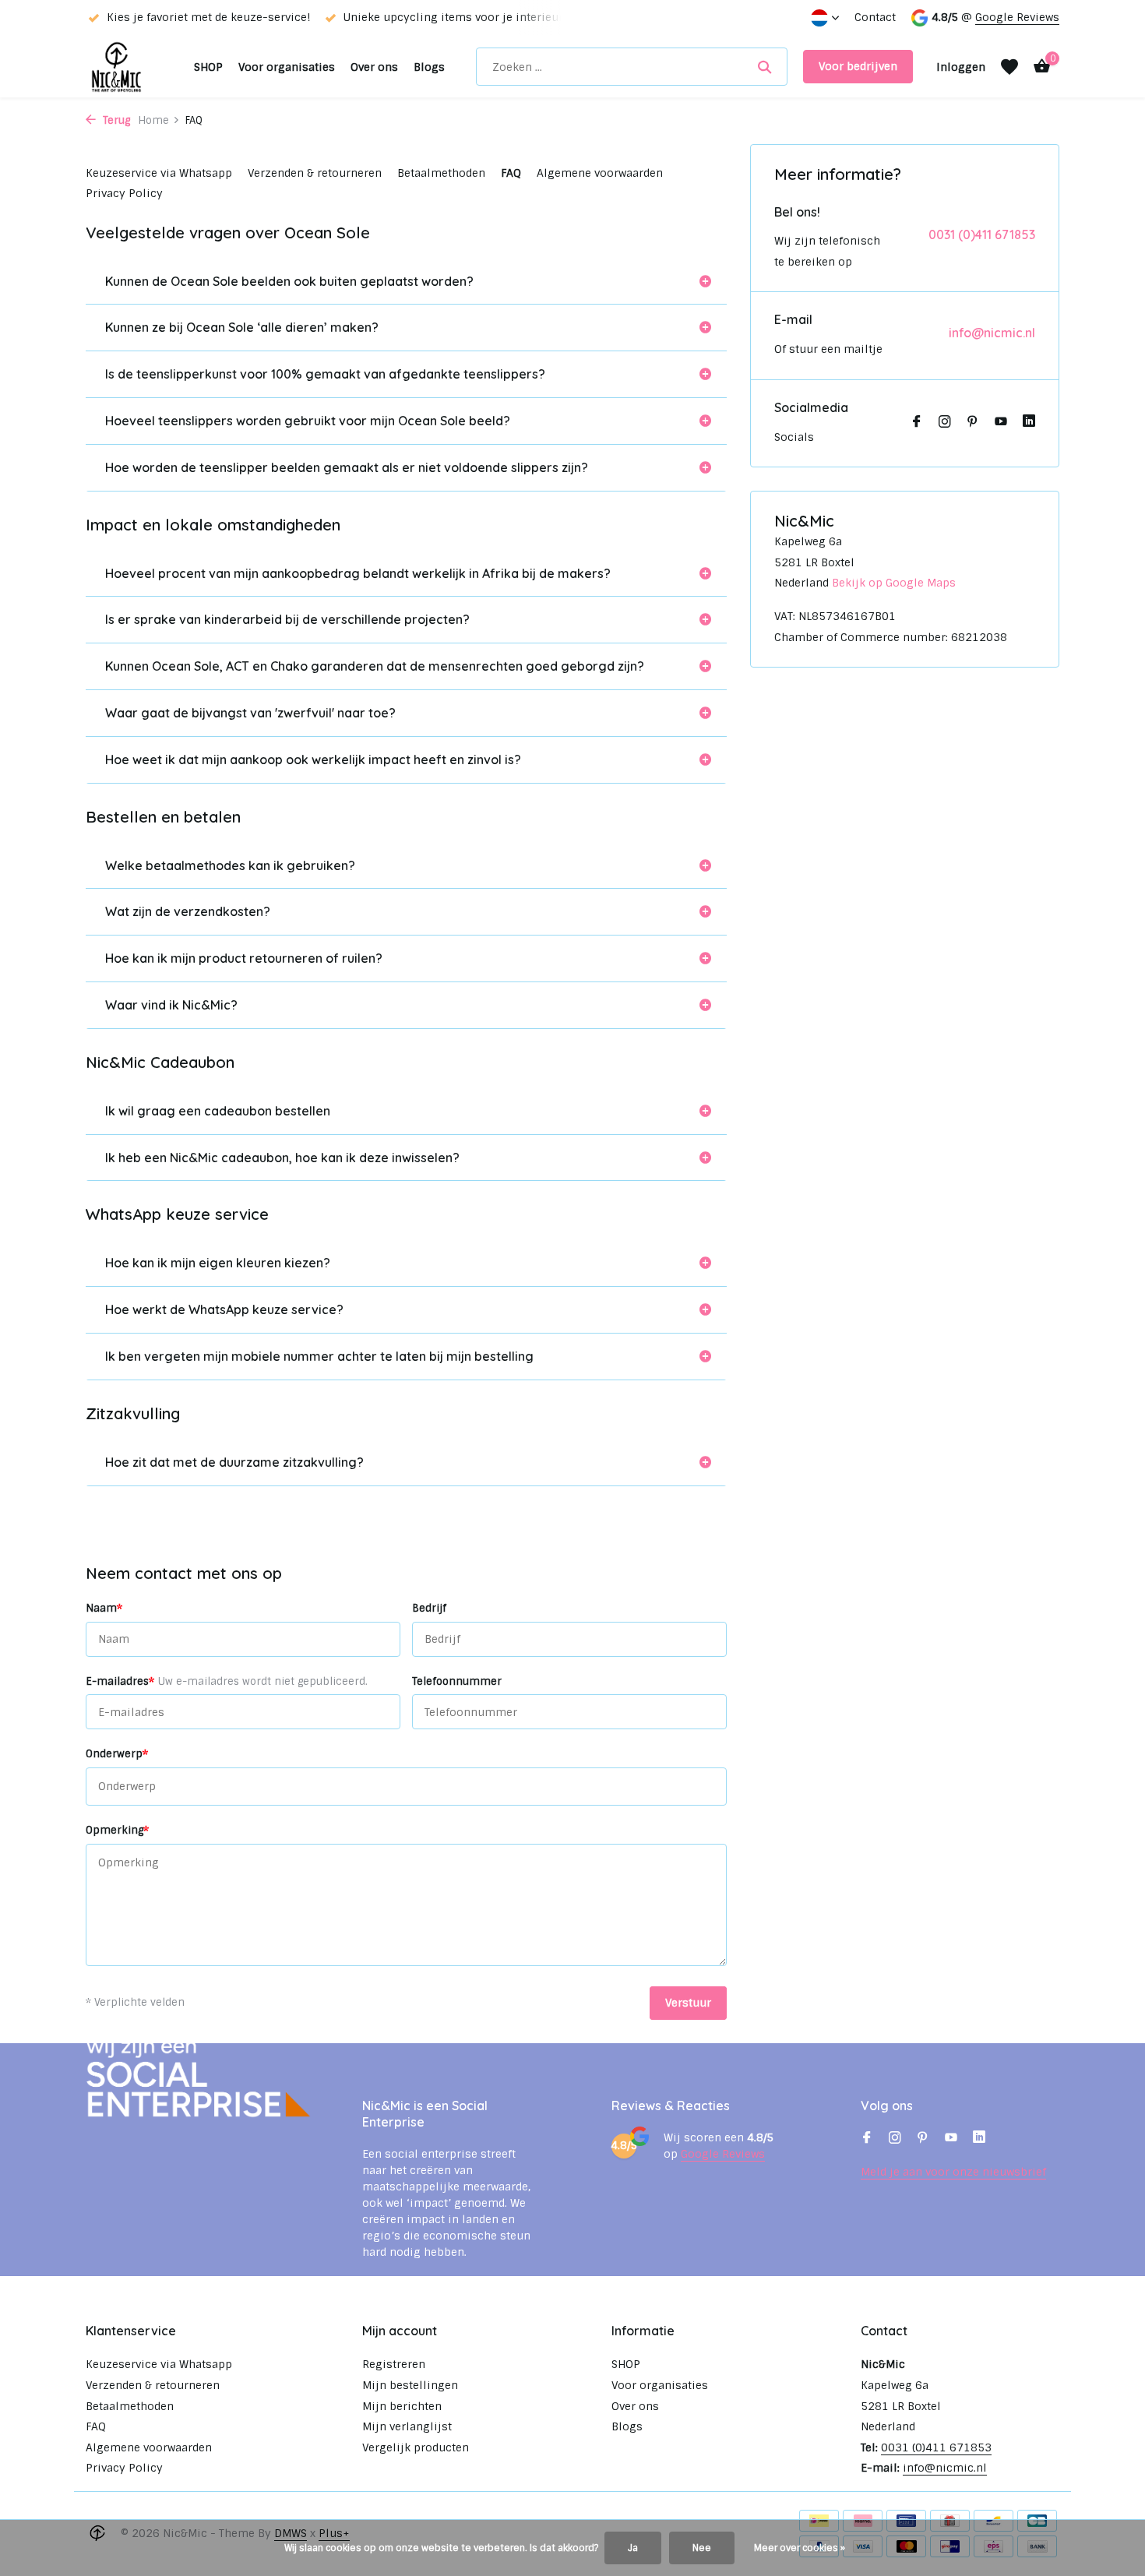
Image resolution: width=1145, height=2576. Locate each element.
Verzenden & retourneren (315, 173)
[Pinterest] (973, 423)
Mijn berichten (402, 2406)
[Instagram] (945, 423)
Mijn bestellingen (410, 2385)
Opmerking (117, 1830)
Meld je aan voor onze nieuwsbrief (953, 2172)
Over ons (374, 67)
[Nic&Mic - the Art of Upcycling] (132, 67)
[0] (1038, 67)
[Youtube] (1001, 423)
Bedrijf (429, 1608)
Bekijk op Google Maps (894, 583)
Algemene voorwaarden (600, 173)
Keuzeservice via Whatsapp (159, 173)
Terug (115, 120)
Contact (875, 17)
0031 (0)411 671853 (982, 234)
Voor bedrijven (858, 66)
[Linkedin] (1029, 423)
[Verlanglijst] (1009, 67)
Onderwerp (117, 1753)
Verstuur (688, 2003)
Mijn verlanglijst (407, 2426)
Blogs (429, 67)
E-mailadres (227, 1681)
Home (153, 120)
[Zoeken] (765, 67)
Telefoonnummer (457, 1681)
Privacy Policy (124, 193)
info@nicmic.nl (992, 333)
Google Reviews (1017, 17)
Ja (633, 2548)
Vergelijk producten (416, 2447)
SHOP (208, 67)
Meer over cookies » (800, 2548)
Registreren (394, 2364)
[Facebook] (917, 423)
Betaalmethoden (441, 173)
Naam (104, 1608)
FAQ (511, 173)
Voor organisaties (287, 67)
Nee (702, 2548)
